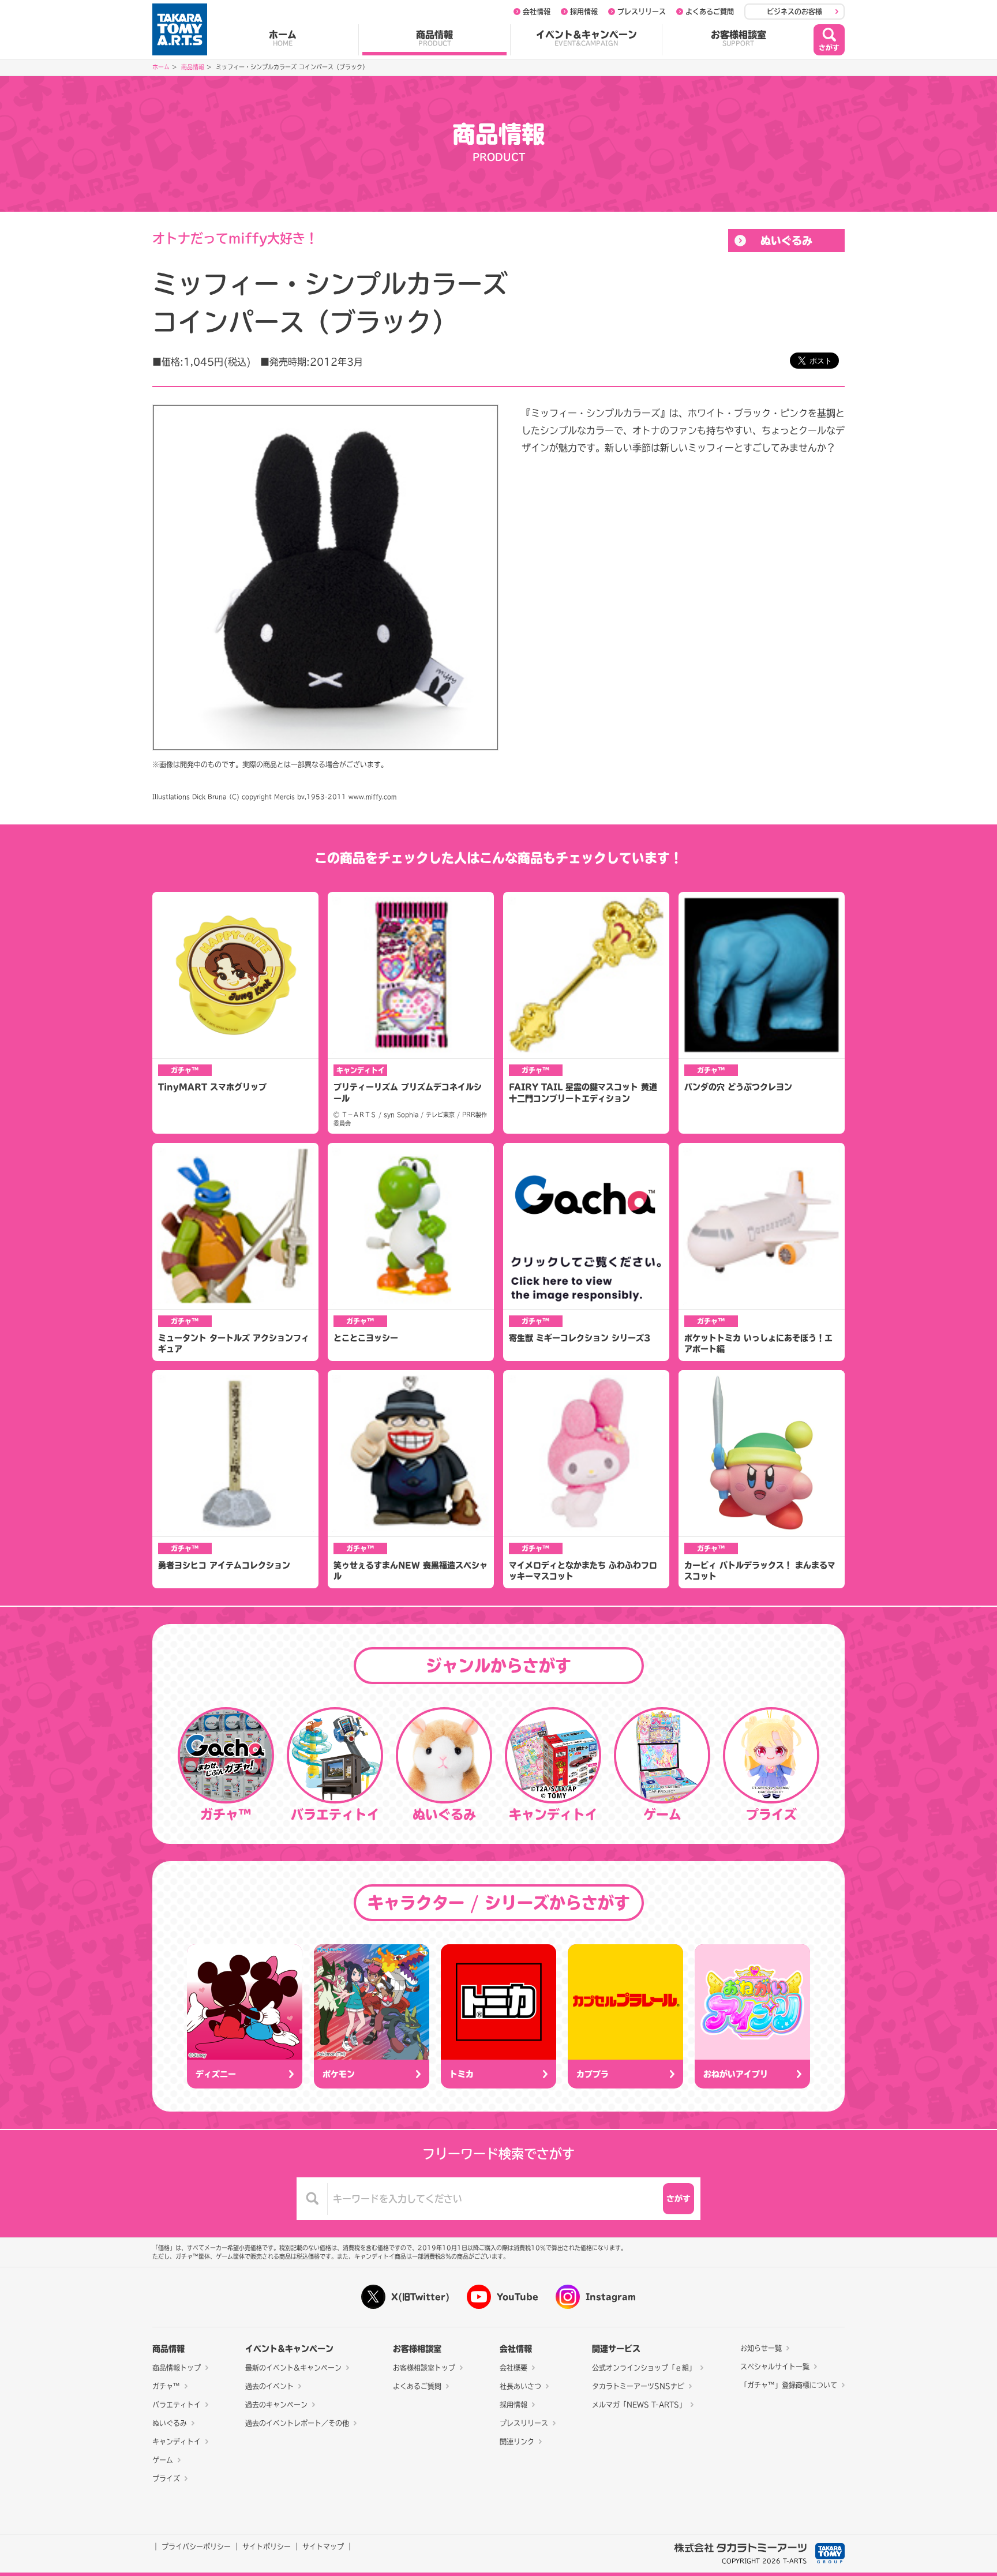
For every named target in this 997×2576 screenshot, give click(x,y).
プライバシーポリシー (196, 2547)
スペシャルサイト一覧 (775, 2367)
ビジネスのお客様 (794, 12)
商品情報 (434, 38)
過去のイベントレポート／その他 (297, 2423)
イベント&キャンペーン (586, 38)
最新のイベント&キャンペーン (293, 2368)
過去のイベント (269, 2386)
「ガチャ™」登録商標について (789, 2385)
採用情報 (584, 12)
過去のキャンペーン (276, 2405)
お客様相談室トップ (424, 2368)
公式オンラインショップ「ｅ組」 (644, 2368)
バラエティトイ (177, 2405)
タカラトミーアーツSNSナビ (638, 2386)
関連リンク (517, 2442)
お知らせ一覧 (761, 2348)
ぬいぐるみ (786, 241)
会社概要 (514, 2368)
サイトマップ (323, 2547)
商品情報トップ (177, 2368)
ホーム (283, 38)
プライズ (166, 2478)
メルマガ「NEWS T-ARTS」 (639, 2405)
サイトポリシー (267, 2547)
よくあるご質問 (710, 12)
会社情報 (537, 12)
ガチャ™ (166, 2386)
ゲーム (163, 2460)
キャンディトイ (177, 2442)
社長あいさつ (520, 2386)
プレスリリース (642, 12)
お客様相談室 (739, 38)
